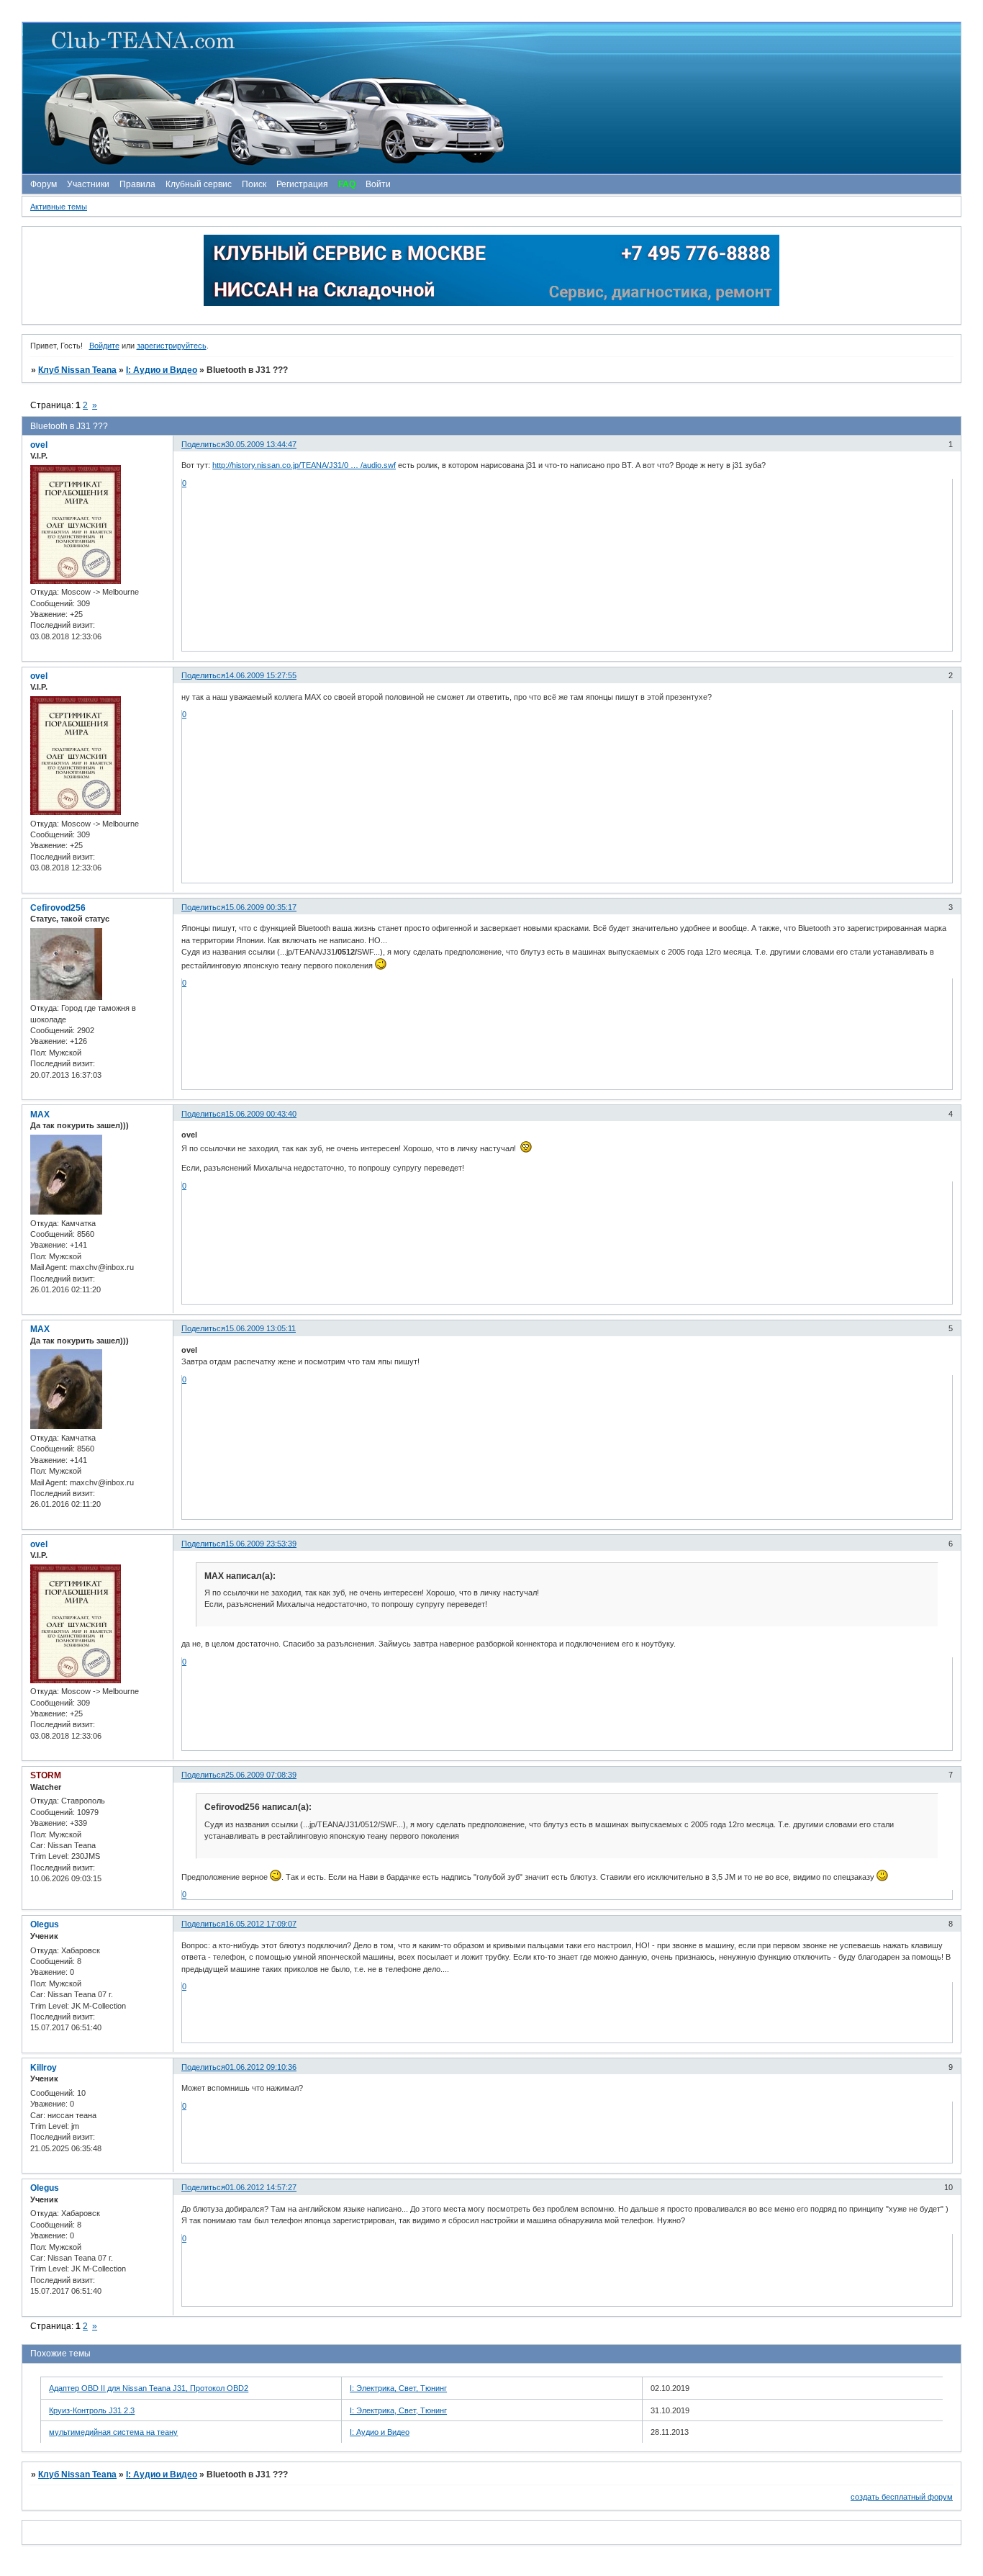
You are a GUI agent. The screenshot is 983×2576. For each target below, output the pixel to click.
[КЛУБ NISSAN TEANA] (491, 98)
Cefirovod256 (58, 908)
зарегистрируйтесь (172, 346)
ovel (39, 445)
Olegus (45, 1924)
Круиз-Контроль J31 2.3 (92, 2410)
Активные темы (59, 207)
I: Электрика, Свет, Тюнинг (398, 2388)
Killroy (44, 2068)
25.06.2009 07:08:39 (261, 1775)
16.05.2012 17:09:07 (261, 1924)
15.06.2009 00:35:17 (261, 907)
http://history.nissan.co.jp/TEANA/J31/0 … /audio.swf (304, 465)
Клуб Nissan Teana (77, 370)
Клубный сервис (199, 184)
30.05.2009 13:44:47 (261, 444)
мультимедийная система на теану (113, 2432)
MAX (40, 1114)
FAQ (347, 184)
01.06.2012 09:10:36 (261, 2067)
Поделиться (203, 444)
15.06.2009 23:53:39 (261, 1544)
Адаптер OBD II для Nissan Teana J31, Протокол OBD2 (149, 2388)
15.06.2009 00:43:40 (261, 1114)
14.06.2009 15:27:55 (261, 675)
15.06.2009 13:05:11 (261, 1328)
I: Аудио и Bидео (162, 370)
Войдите (104, 346)
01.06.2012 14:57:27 (261, 2187)
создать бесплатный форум (902, 2497)
